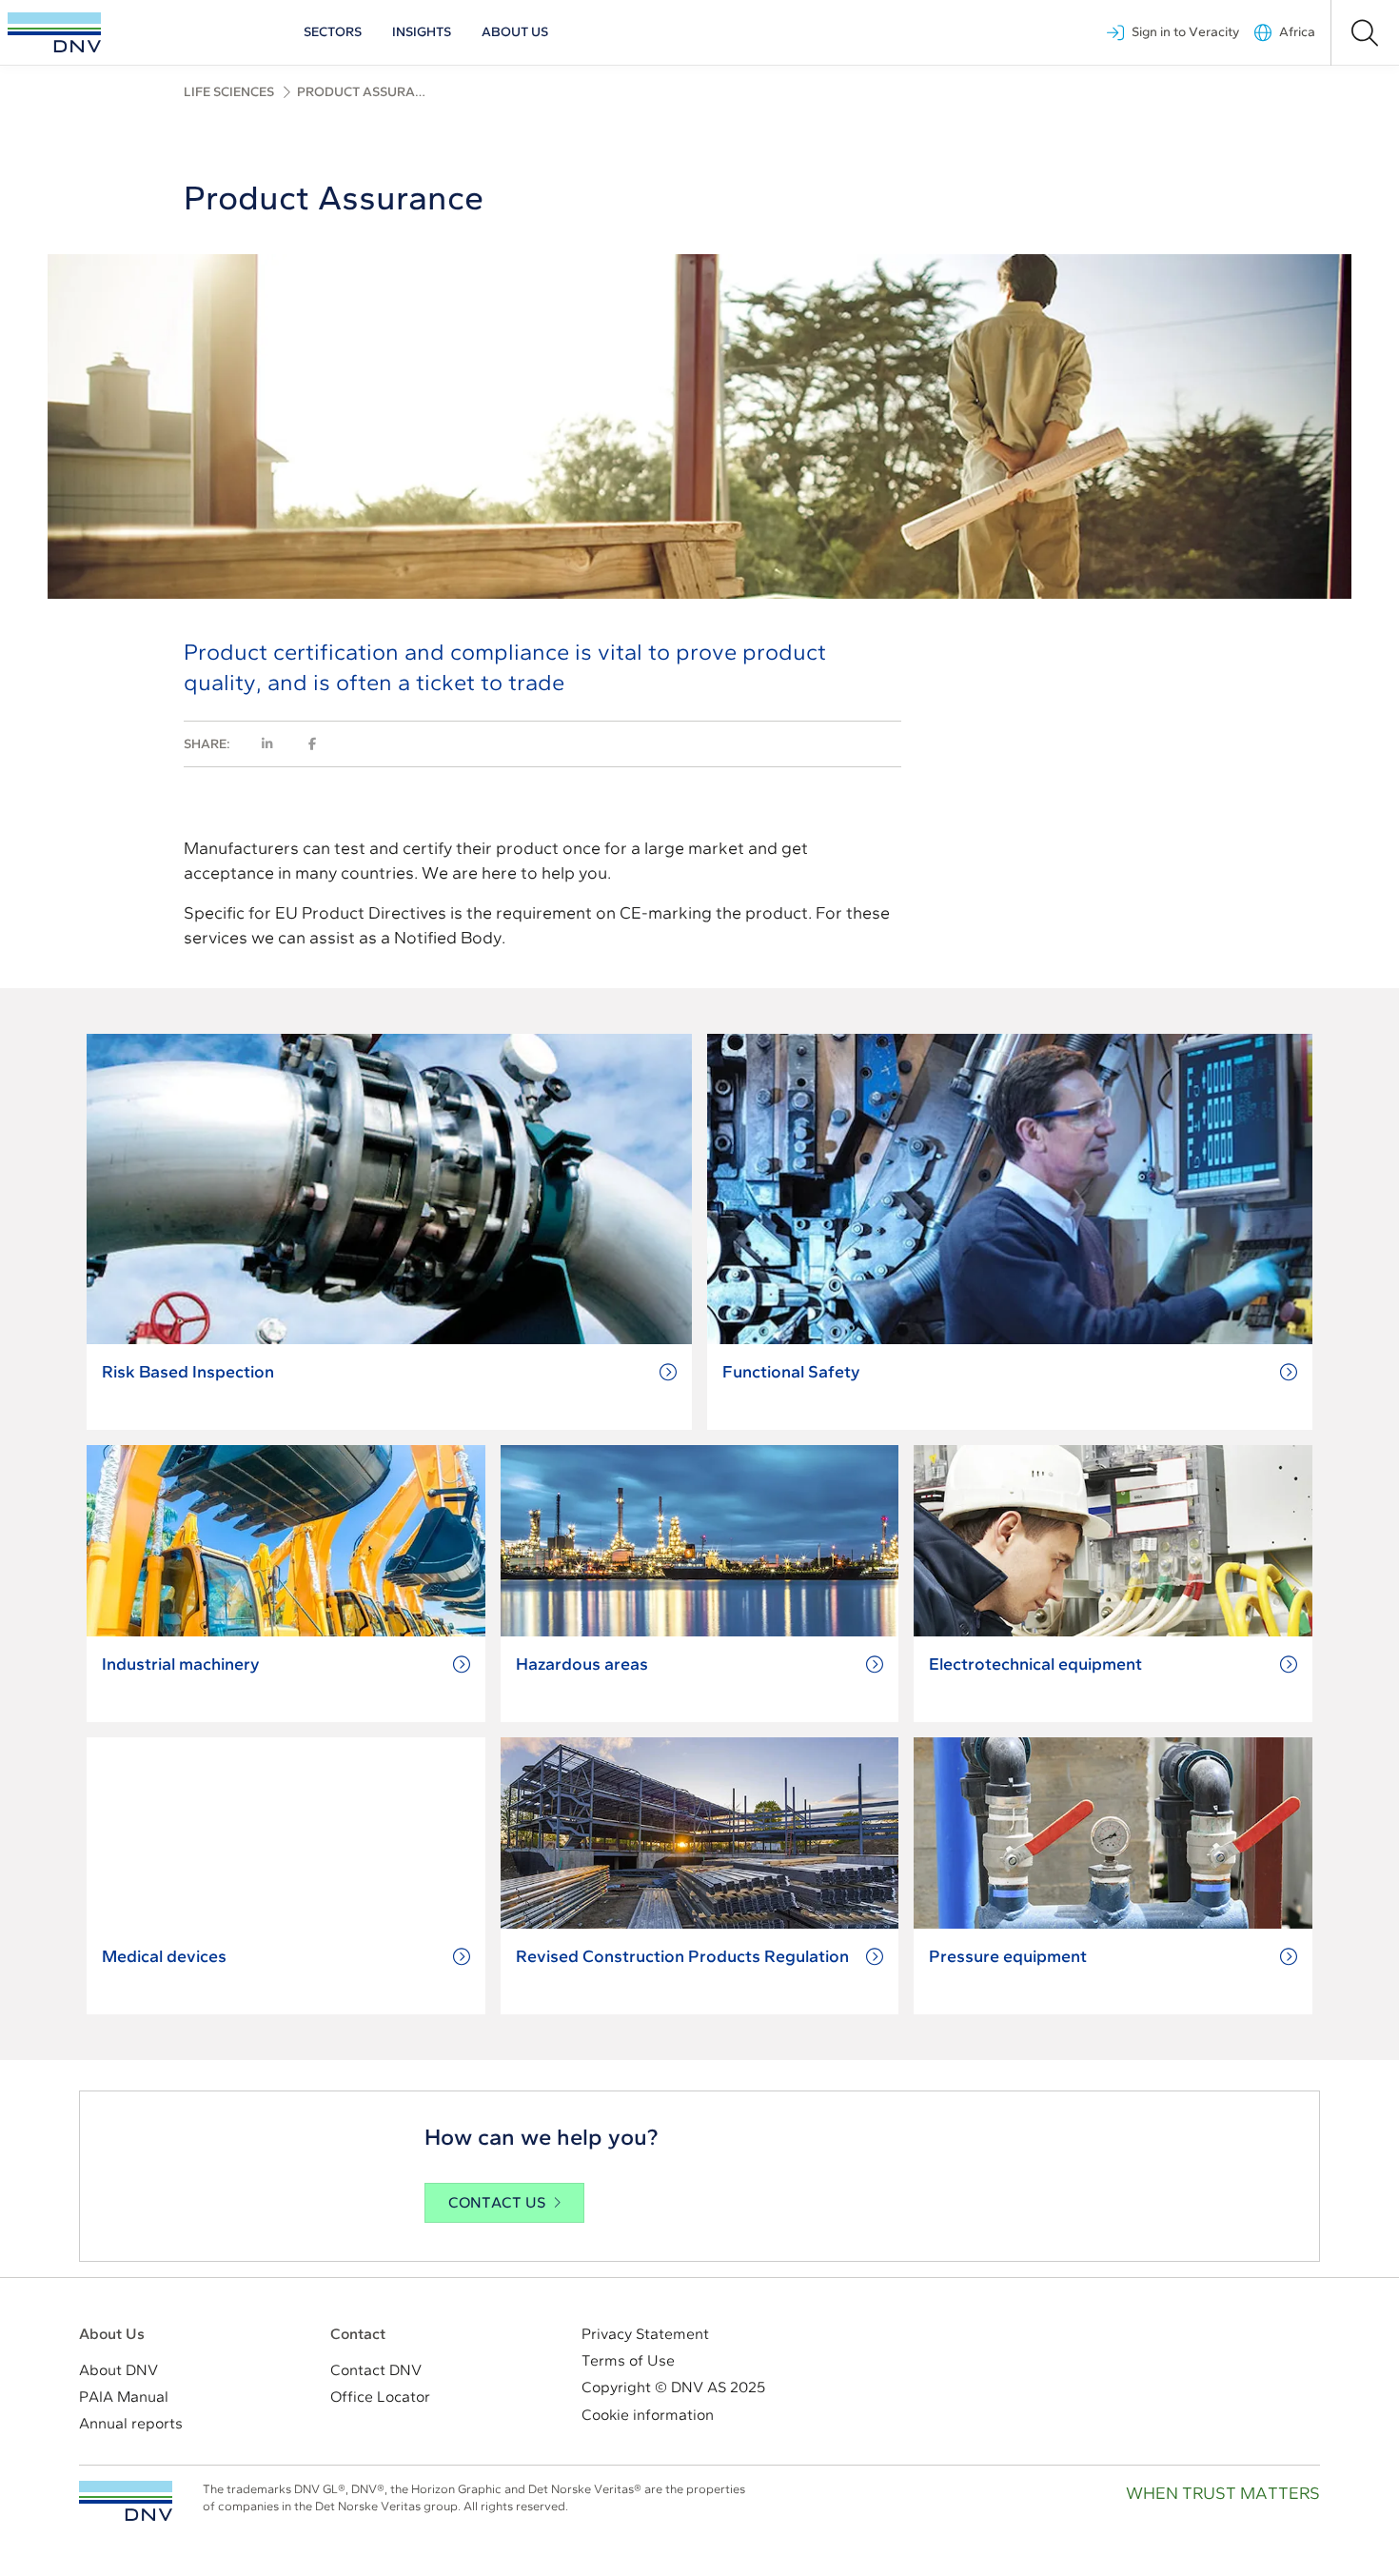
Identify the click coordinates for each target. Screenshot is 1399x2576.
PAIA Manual (124, 2397)
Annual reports (131, 2423)
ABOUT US (515, 32)
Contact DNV (376, 2370)
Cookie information (648, 2415)
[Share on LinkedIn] (267, 744)
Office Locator (380, 2397)
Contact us (497, 2202)
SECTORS (333, 32)
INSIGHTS (422, 32)
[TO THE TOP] (126, 2501)
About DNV (118, 2370)
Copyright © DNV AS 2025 (673, 2387)
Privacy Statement (645, 2334)
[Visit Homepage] (54, 32)
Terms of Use (628, 2360)
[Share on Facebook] (312, 744)
